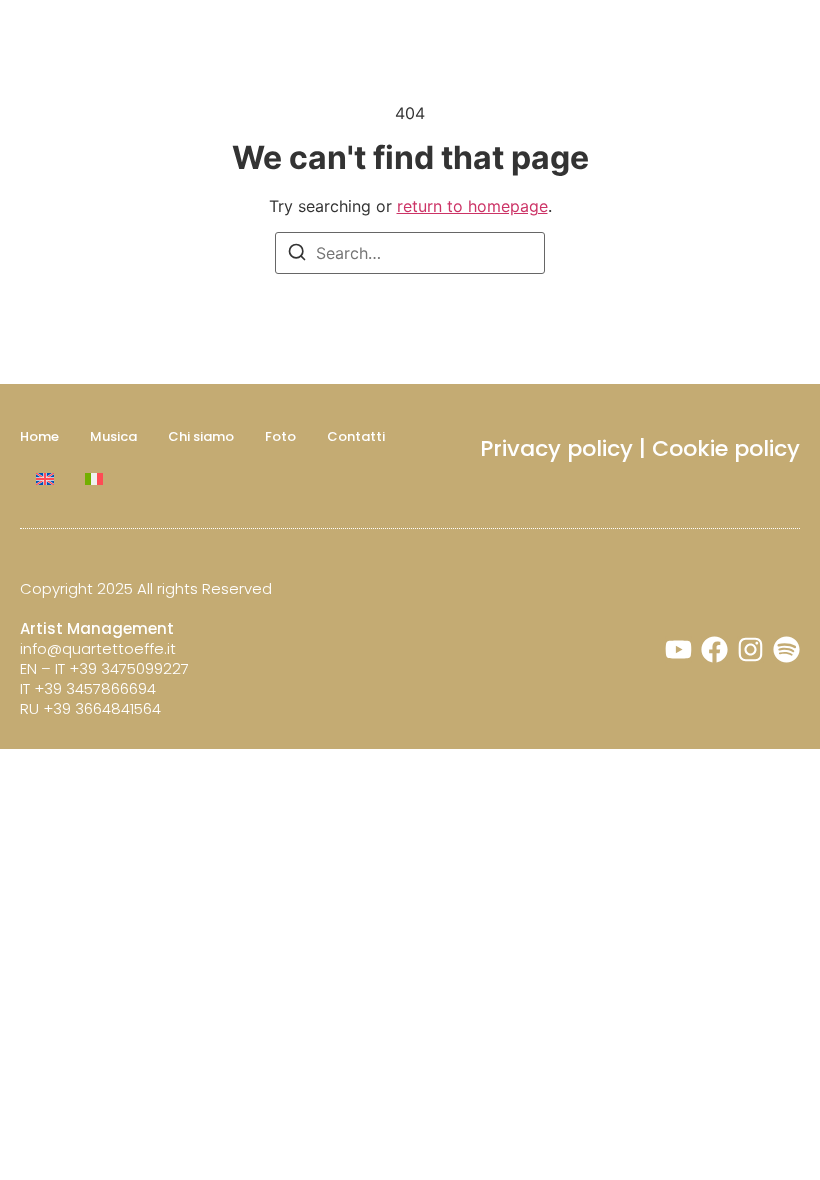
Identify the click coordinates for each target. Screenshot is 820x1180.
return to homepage (472, 206)
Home (39, 436)
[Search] (297, 255)
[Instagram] (750, 649)
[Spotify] (786, 649)
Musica (113, 436)
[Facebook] (714, 649)
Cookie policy (726, 448)
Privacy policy (556, 448)
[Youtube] (678, 649)
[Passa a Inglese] (45, 479)
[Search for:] (410, 253)
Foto (280, 436)
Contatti (356, 436)
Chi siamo (201, 436)
